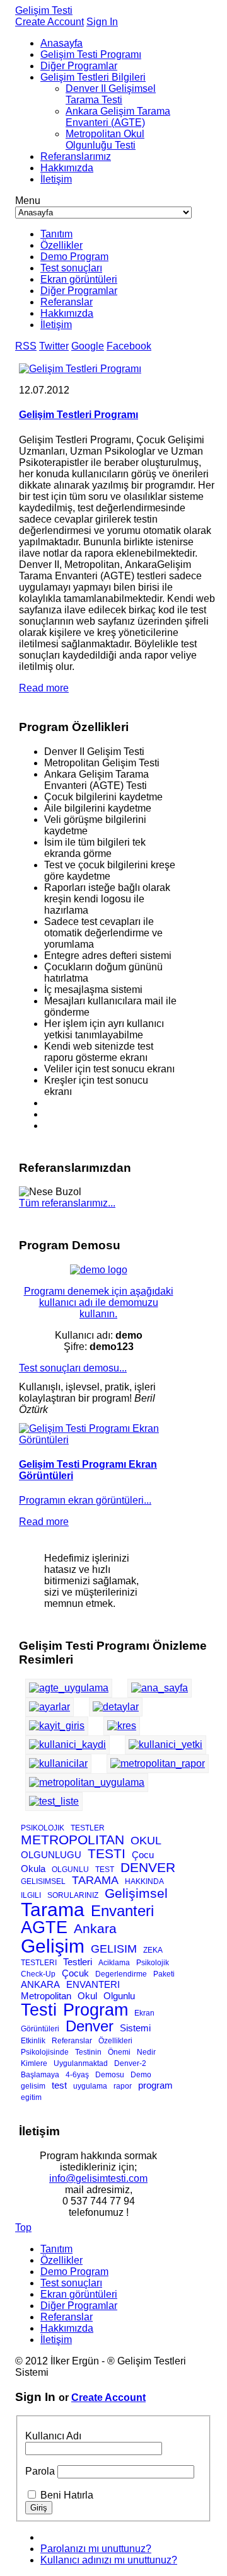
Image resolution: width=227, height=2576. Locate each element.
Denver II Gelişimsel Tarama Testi (111, 94)
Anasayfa (61, 43)
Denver (90, 2026)
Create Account (49, 22)
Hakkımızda (67, 168)
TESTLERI (39, 1963)
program (155, 2085)
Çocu (143, 1855)
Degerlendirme (121, 1974)
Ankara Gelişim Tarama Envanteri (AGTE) (118, 117)
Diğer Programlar (79, 66)
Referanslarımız (76, 156)
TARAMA (95, 1880)
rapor (123, 2086)
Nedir (146, 2052)
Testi (39, 2010)
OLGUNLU (70, 1870)
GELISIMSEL (43, 1881)
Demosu (110, 2075)
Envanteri (122, 1911)
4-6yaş (77, 2075)
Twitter (54, 346)
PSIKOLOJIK (43, 1828)
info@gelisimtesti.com (98, 2178)
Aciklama (114, 1963)
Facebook (129, 346)
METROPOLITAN (73, 1840)
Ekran (144, 2013)
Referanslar (67, 302)
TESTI (107, 1853)
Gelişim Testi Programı (91, 54)
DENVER (148, 1867)
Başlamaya (40, 2075)
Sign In (102, 22)
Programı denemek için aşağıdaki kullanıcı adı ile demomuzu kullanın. (99, 1302)
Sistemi (135, 2028)
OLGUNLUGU (51, 1855)
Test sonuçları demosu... (73, 1368)
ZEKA (153, 1950)
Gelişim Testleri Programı (79, 415)
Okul (87, 1996)
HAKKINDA (144, 1881)
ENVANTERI (93, 1984)
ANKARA (40, 1984)
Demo (141, 2075)
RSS (26, 346)
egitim (31, 2097)
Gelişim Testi (44, 10)
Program (96, 2010)
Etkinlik (33, 2041)
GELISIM (114, 1949)
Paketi (164, 1974)
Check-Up (38, 1974)
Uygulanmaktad (81, 2063)
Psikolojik (153, 1963)
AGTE (44, 1927)
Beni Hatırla (67, 2495)
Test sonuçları (71, 268)
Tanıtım (56, 234)
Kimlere (34, 2063)
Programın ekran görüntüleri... (85, 1500)
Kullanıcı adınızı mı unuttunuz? (109, 2560)
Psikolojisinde (45, 2052)
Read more (44, 688)
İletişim (56, 179)
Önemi (119, 2052)
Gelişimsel (136, 1893)
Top (23, 2227)
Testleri (78, 1962)
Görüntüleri (40, 2029)
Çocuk (75, 1973)
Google (88, 346)
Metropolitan (46, 1996)
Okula (33, 1869)
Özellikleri (115, 2041)
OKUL (146, 1841)
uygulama (90, 2086)
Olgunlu (119, 1996)
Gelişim (53, 1946)
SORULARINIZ (73, 1895)
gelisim (33, 2086)
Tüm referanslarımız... (67, 1203)
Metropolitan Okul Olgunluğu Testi (105, 139)
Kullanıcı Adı (53, 2436)
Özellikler (61, 245)
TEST (105, 1870)
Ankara (95, 1928)
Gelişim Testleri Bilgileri (93, 77)
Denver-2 (130, 2063)
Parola (40, 2471)
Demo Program (74, 257)
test (59, 2085)
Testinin (88, 2052)
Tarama (53, 1909)
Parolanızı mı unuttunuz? (96, 2549)
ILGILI (31, 1895)
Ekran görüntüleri (79, 279)
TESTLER (88, 1828)
